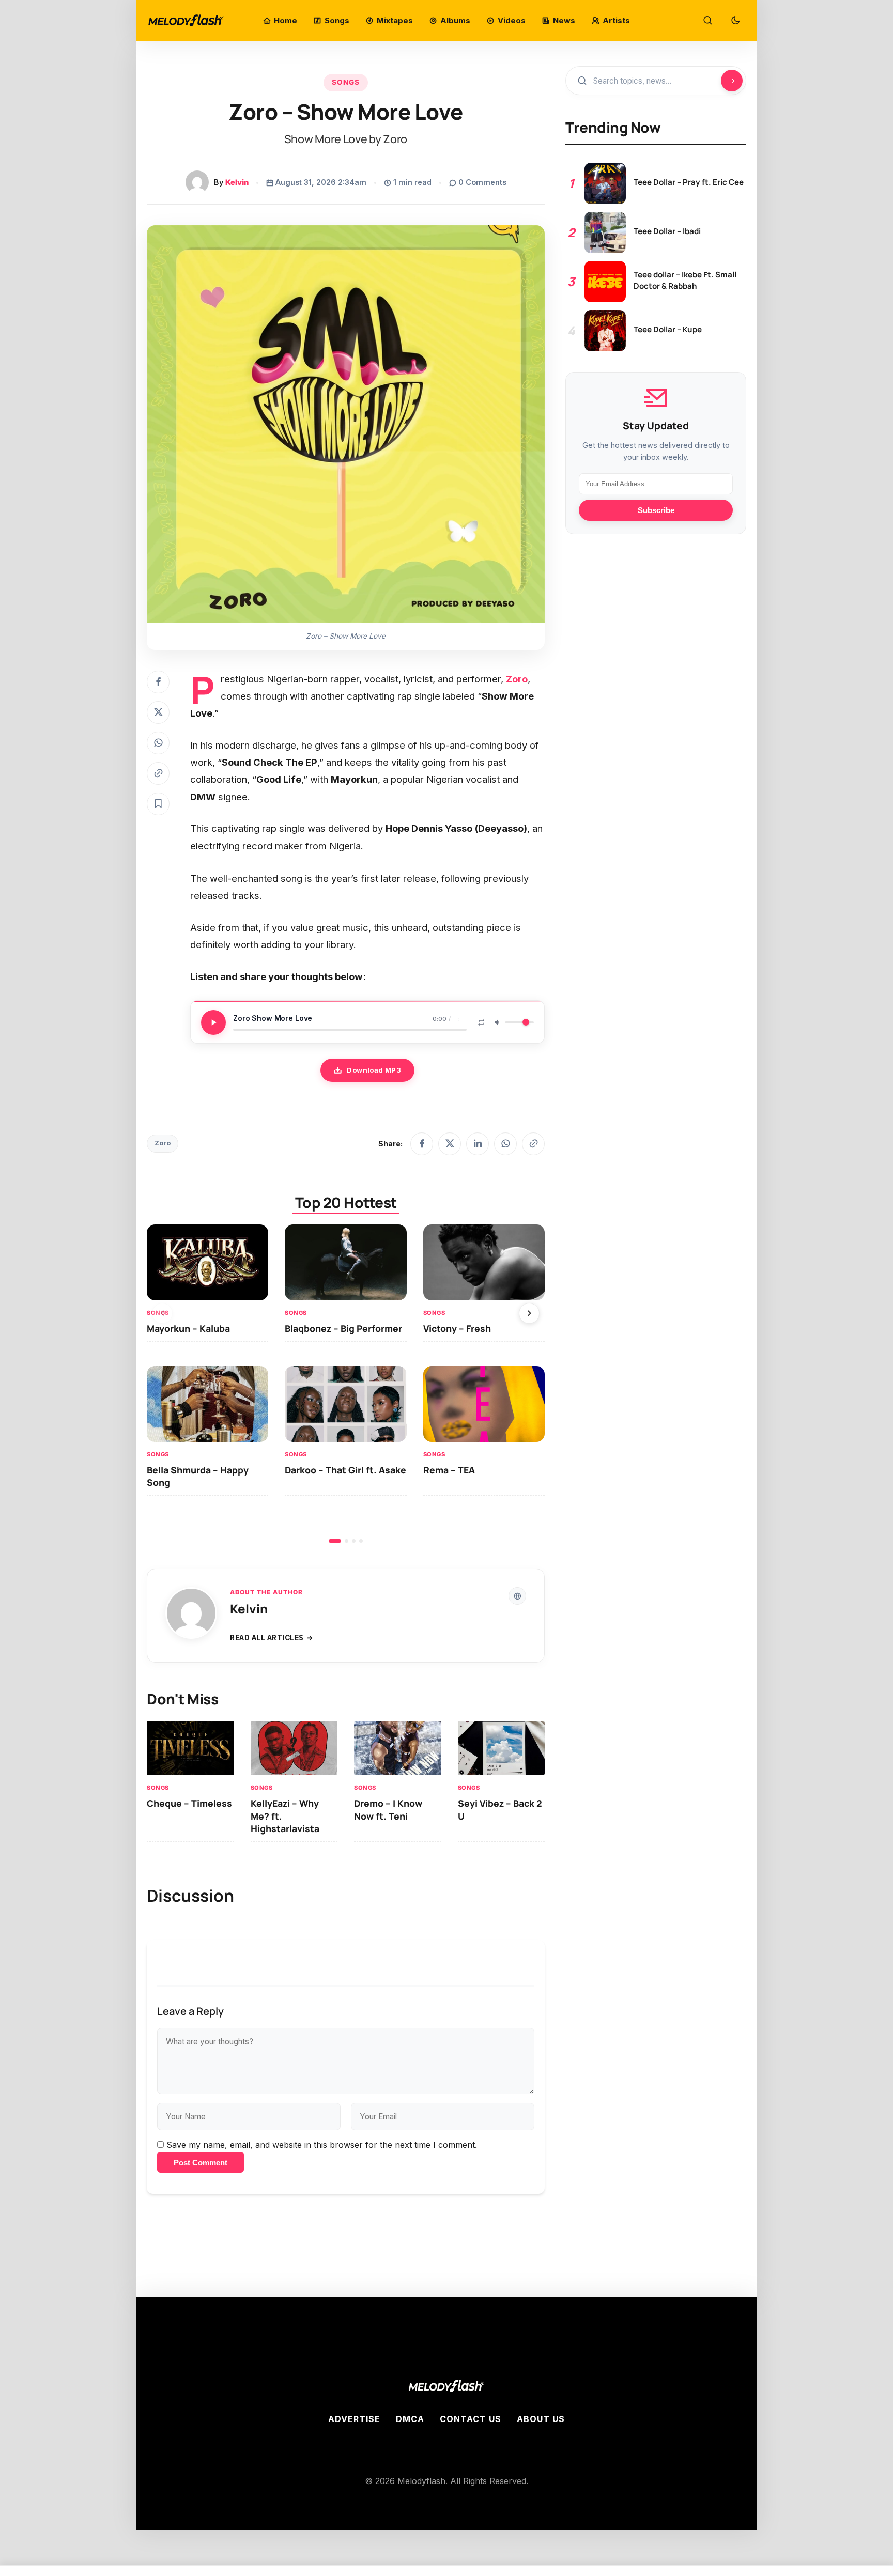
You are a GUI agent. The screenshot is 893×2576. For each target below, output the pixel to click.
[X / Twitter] (450, 1144)
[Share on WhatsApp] (158, 743)
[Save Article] (158, 804)
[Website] (517, 1596)
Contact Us (471, 2419)
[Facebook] (422, 1144)
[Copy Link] (158, 773)
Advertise (354, 2419)
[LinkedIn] (478, 1144)
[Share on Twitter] (158, 712)
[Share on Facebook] (158, 682)
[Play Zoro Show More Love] (213, 1022)
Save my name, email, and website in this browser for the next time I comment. (322, 2145)
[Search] (707, 21)
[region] (346, 1384)
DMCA (410, 2419)
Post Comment (201, 2162)
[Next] (529, 1313)
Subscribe (656, 510)
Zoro (163, 1143)
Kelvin (237, 182)
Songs (346, 82)
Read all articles (267, 1638)
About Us (541, 2419)
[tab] (335, 1541)
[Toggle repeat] (481, 1022)
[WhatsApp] (505, 1144)
